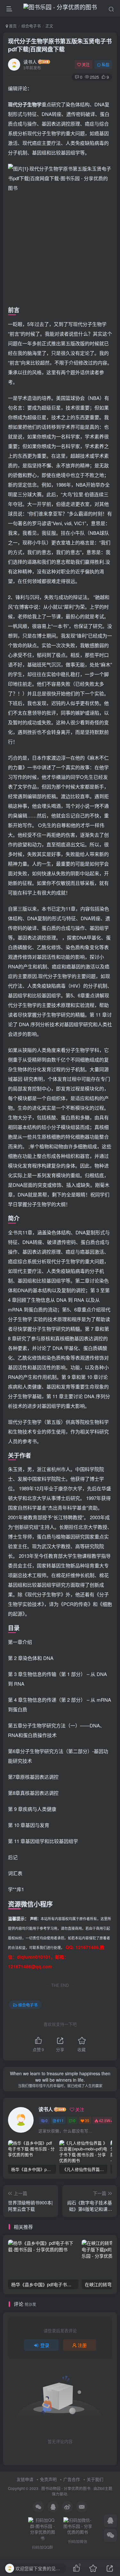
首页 (12, 26)
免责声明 (48, 2479)
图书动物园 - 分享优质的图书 (66, 2488)
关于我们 (95, 2479)
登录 (45, 2345)
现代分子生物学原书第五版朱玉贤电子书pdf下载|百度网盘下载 (60, 45)
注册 (82, 2345)
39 (87, 2120)
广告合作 (72, 2479)
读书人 (30, 62)
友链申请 (25, 2479)
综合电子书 (31, 26)
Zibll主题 (105, 2488)
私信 (106, 64)
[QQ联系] (110, 2521)
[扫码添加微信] (110, 2536)
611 (60, 2120)
